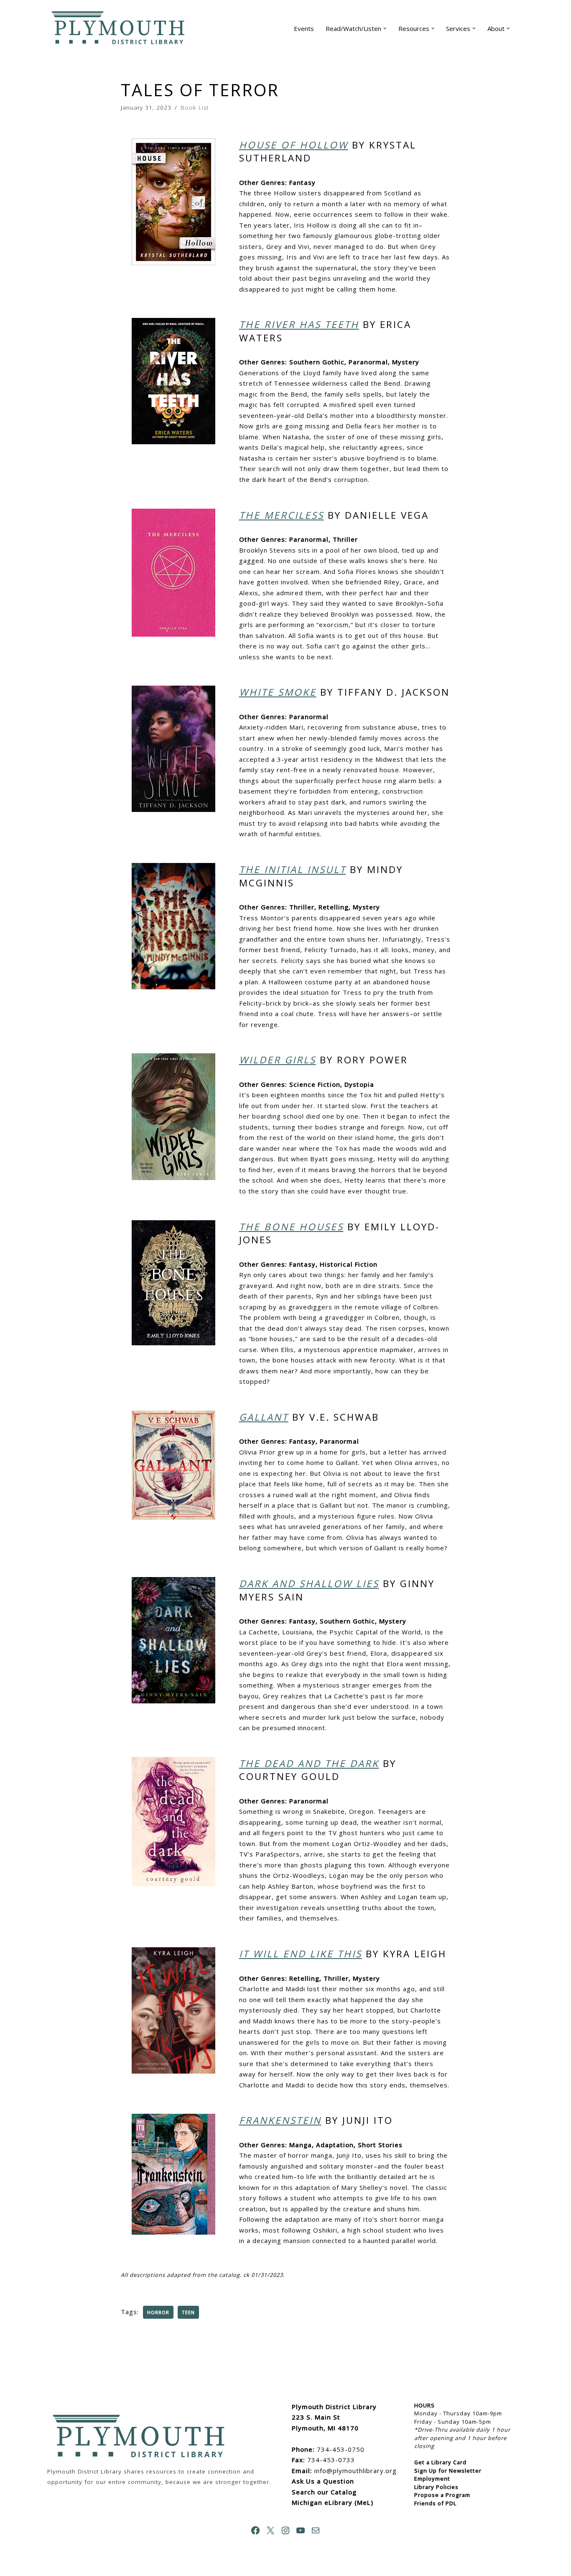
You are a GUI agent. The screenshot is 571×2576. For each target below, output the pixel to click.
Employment (432, 2479)
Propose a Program (442, 2495)
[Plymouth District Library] (120, 28)
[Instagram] (285, 2530)
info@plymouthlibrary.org (356, 2471)
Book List (195, 108)
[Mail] (316, 2530)
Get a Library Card (440, 2462)
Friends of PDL (435, 2503)
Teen (188, 2312)
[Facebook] (255, 2530)
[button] (385, 28)
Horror (158, 2312)
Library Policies (436, 2487)
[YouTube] (301, 2530)
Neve (56, 2566)
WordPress (133, 2566)
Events (304, 28)
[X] (270, 2530)
